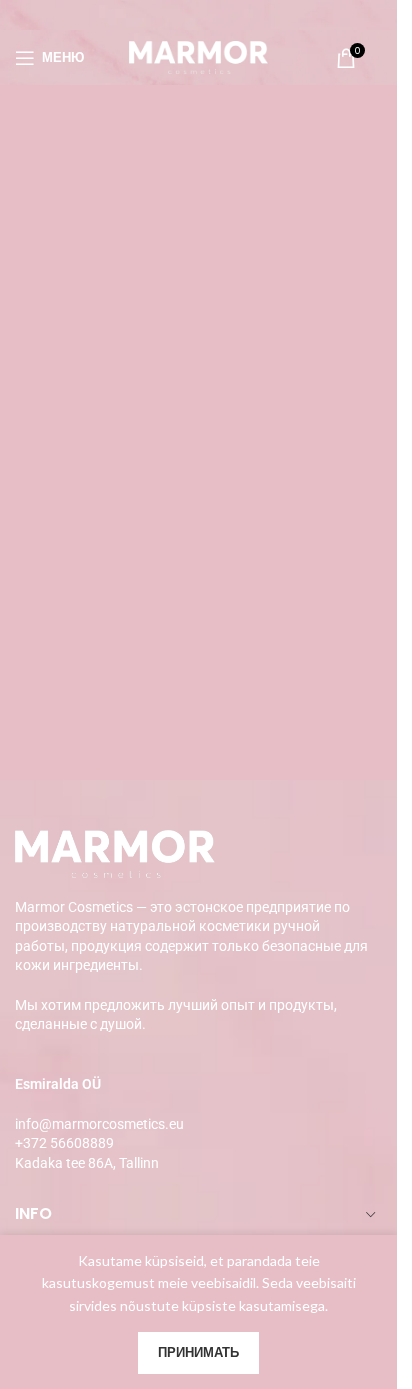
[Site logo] (199, 55)
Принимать (198, 1352)
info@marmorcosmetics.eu (99, 1124)
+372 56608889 (64, 1143)
